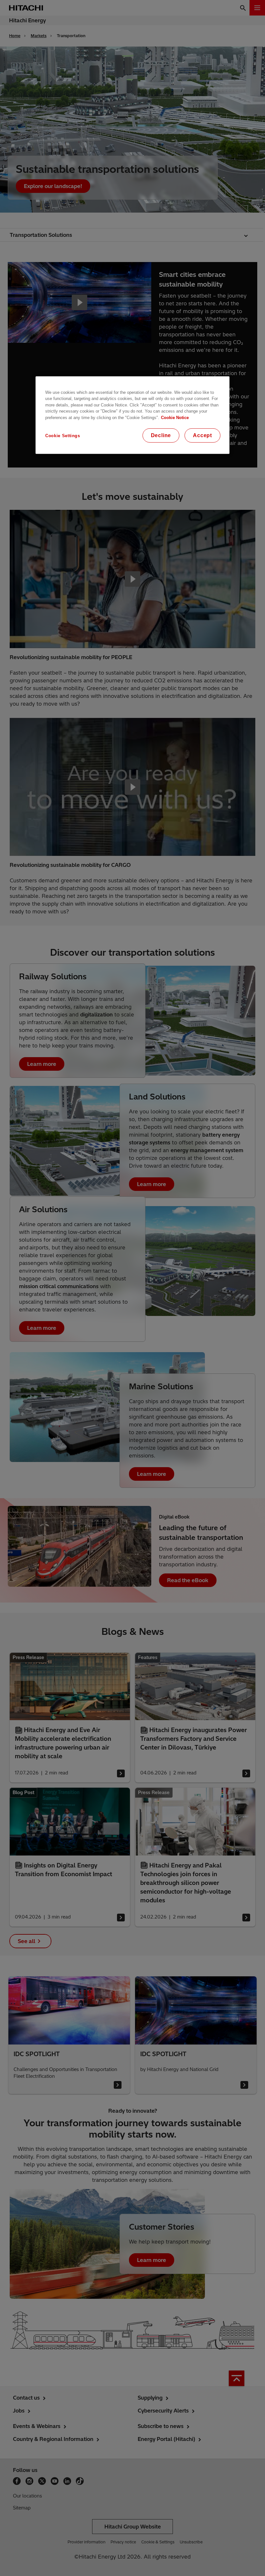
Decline (161, 435)
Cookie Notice (175, 418)
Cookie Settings (63, 435)
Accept (202, 435)
